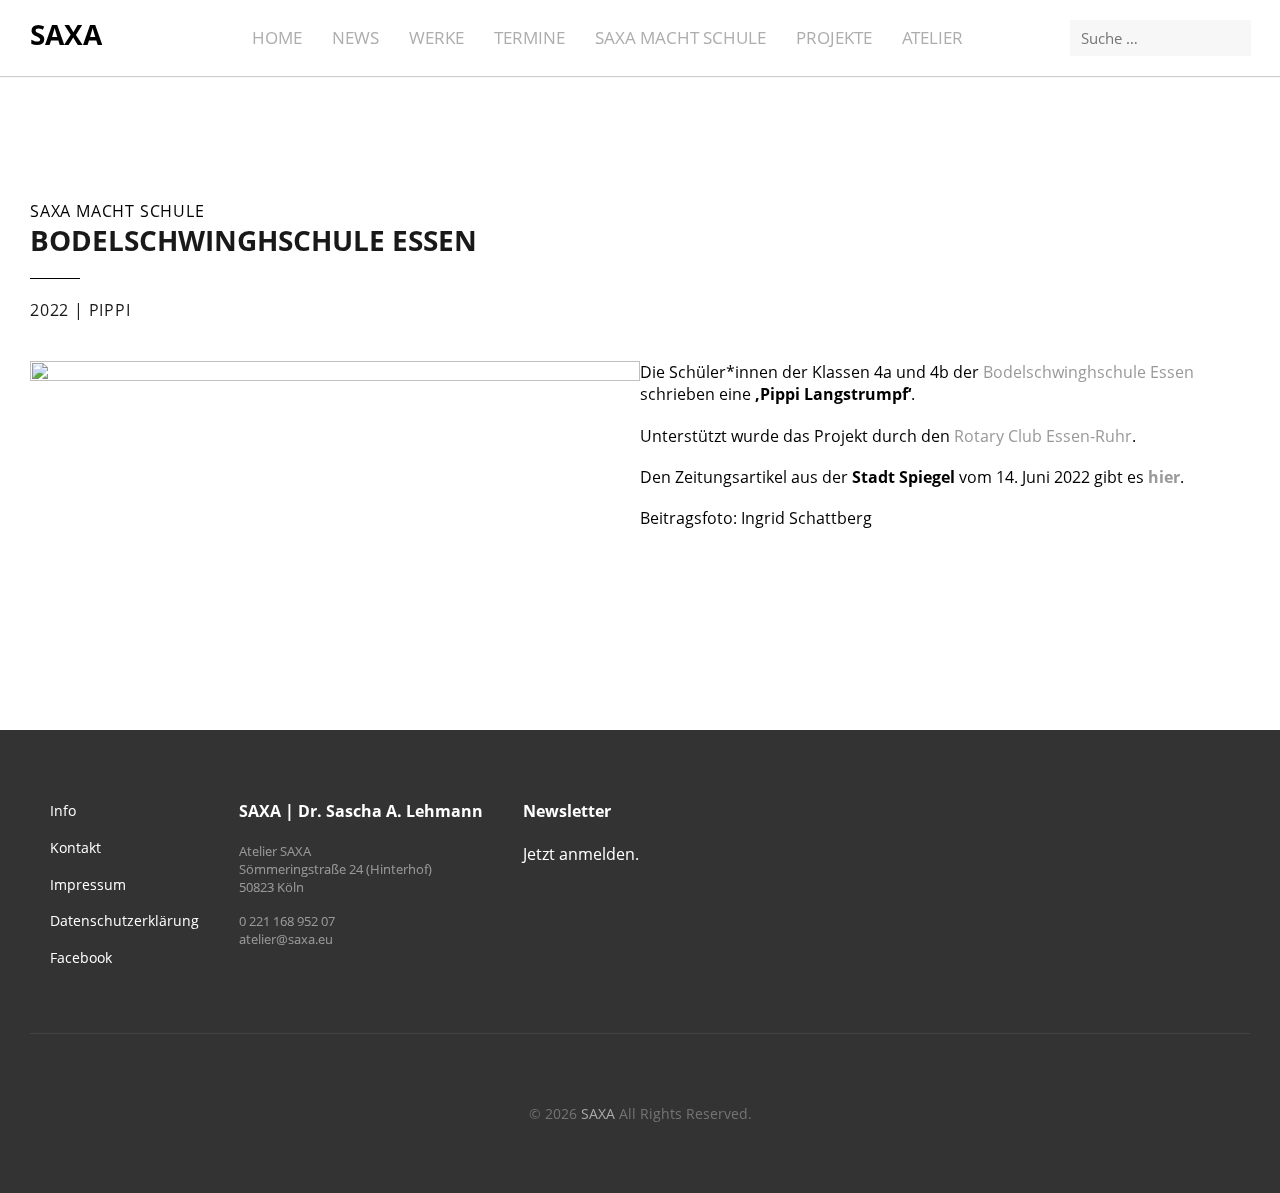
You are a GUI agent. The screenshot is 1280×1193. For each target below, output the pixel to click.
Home (277, 37)
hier (1164, 477)
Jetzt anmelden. (581, 854)
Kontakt (75, 847)
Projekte (834, 37)
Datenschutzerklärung (124, 920)
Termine (529, 37)
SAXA (66, 34)
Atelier (932, 37)
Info (63, 810)
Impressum (88, 884)
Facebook (81, 957)
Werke (436, 37)
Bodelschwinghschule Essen (1088, 372)
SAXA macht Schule (680, 37)
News (355, 37)
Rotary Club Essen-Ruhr (1043, 436)
